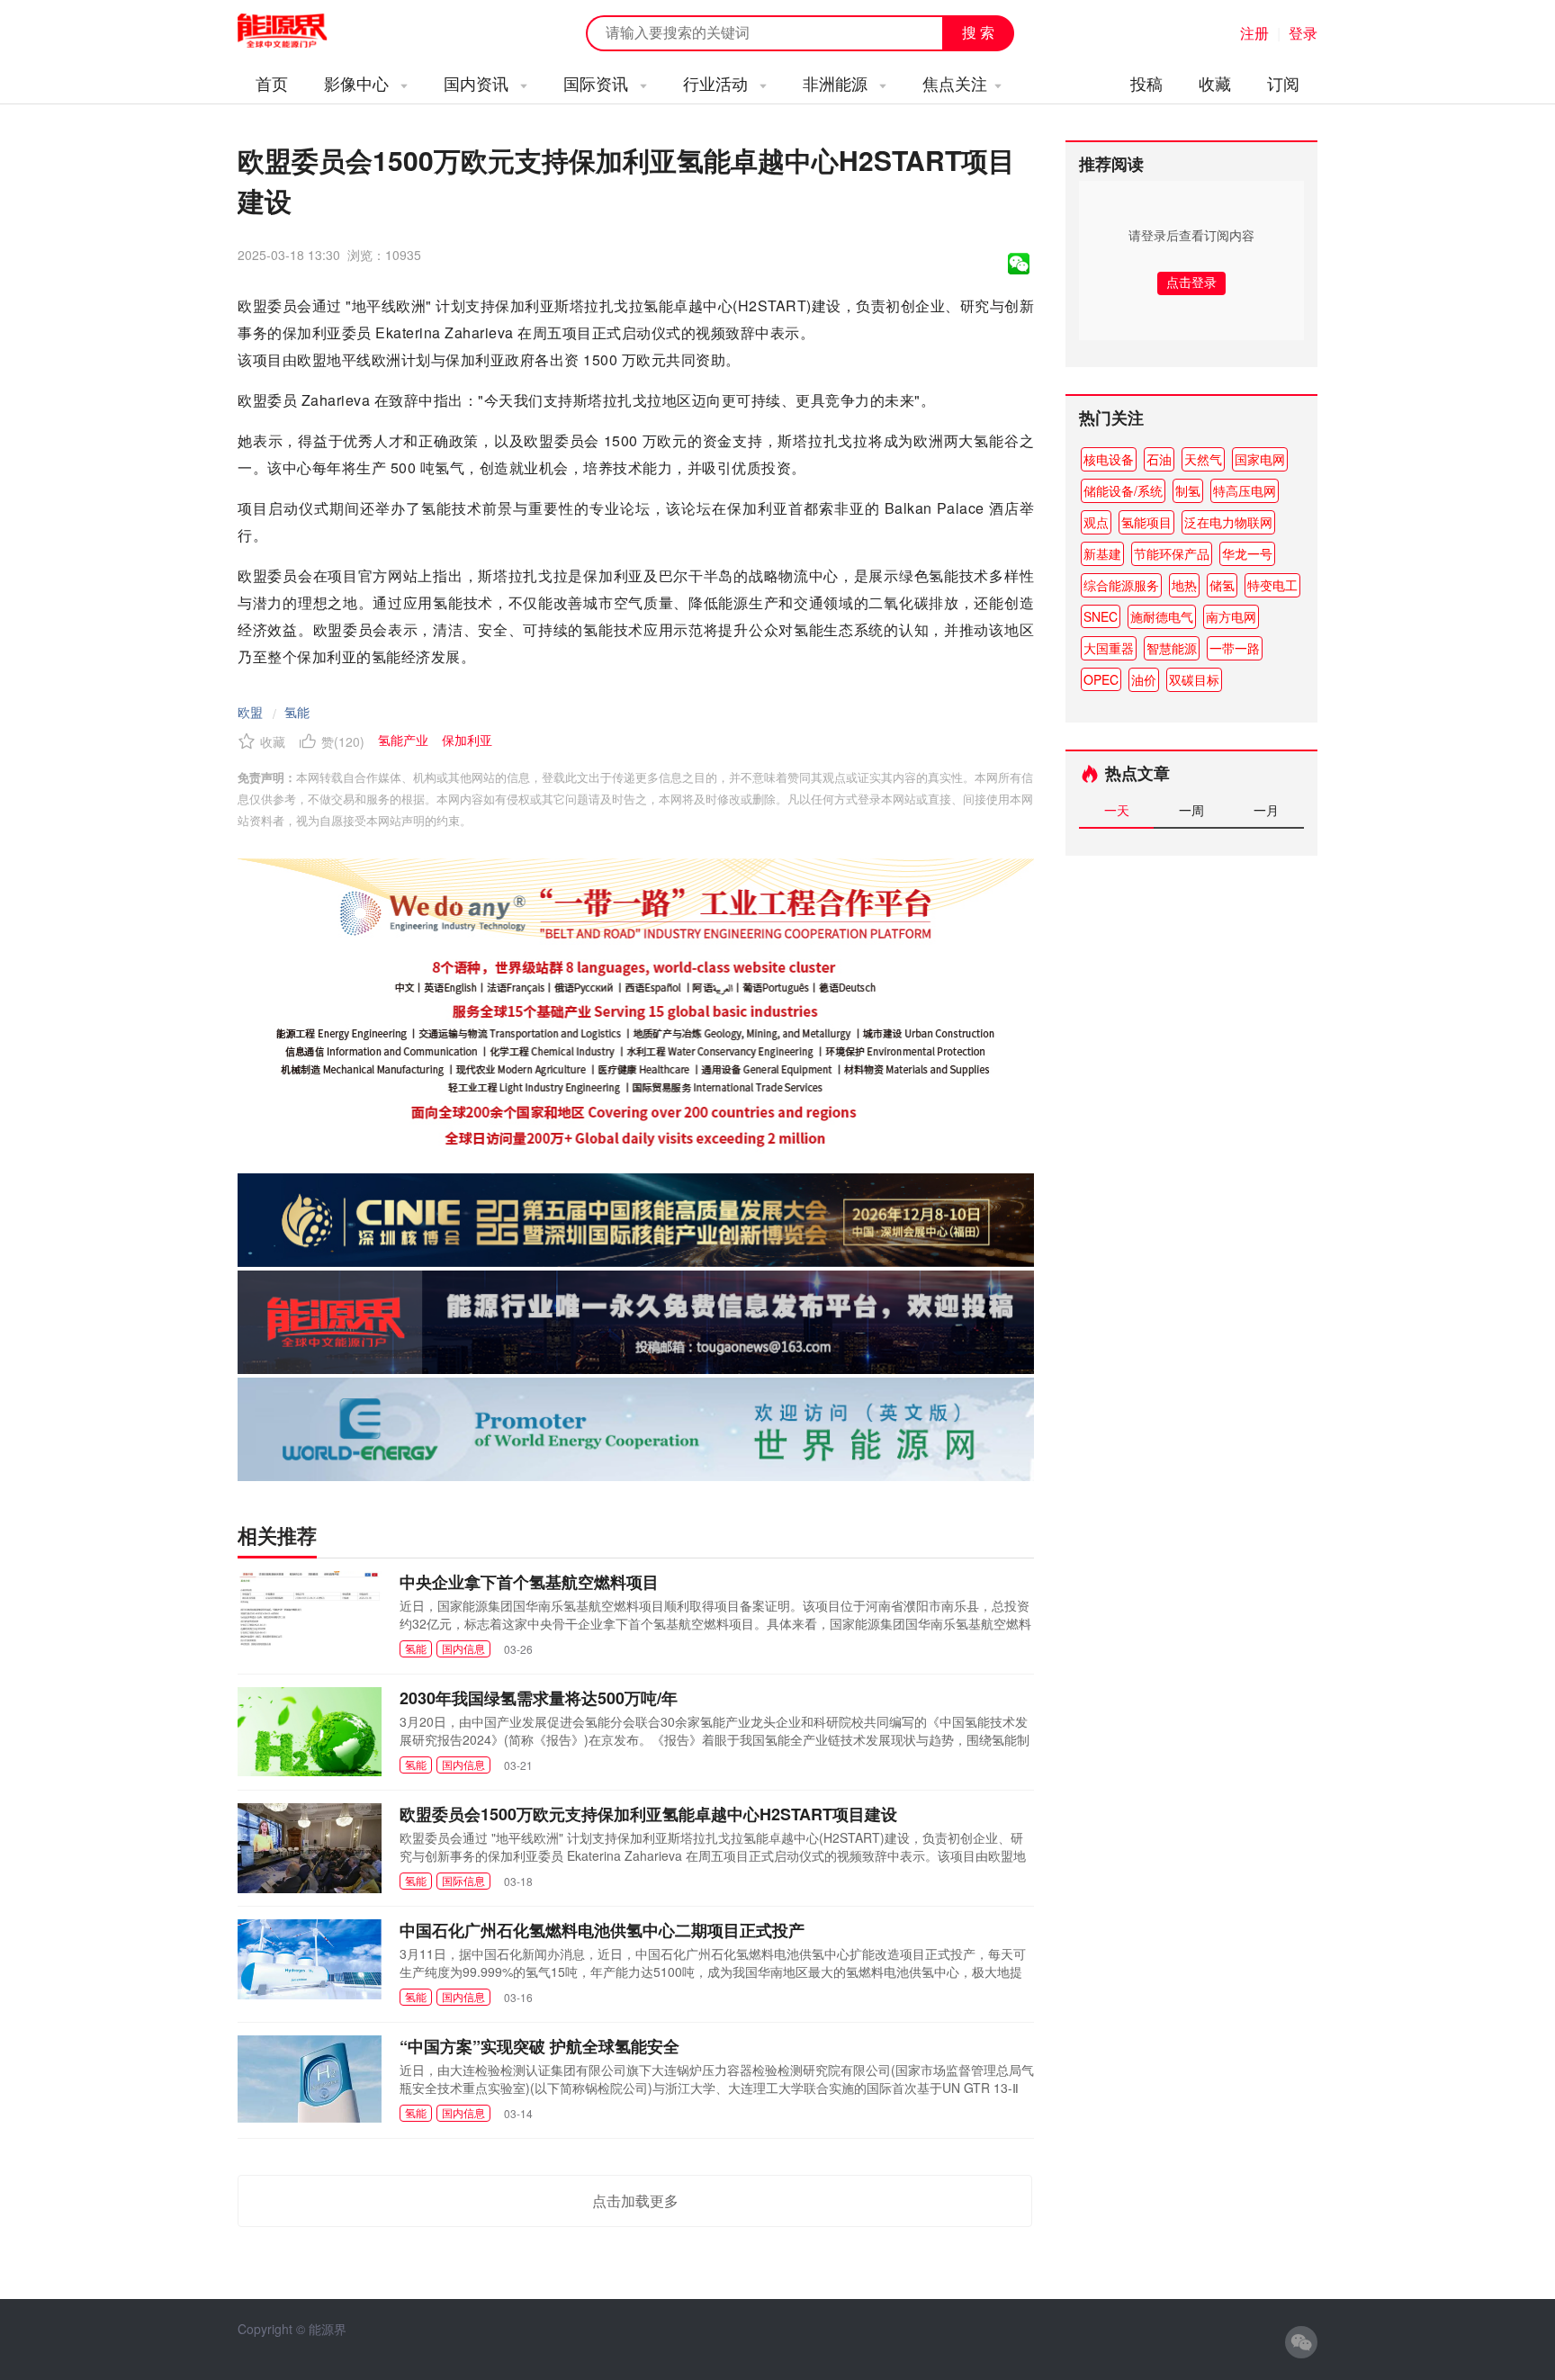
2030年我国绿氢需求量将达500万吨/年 (539, 1698)
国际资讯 (598, 83)
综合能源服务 (1121, 585)
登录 (1303, 33)
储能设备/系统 (1123, 490)
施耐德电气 (1162, 616)
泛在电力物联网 (1228, 522)
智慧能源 (1172, 648)
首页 (272, 83)
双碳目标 (1194, 679)
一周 (1191, 810)
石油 (1159, 459)
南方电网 (1231, 616)
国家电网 (1260, 459)
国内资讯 (478, 83)
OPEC (1101, 679)
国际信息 (463, 1880)
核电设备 (1109, 459)
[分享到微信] (1019, 264)
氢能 (297, 712)
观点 (1096, 522)
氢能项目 (1146, 522)
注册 (1254, 33)
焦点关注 (955, 83)
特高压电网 (1245, 490)
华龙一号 (1247, 553)
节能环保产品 (1172, 553)
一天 (1117, 810)
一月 (1266, 810)
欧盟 (250, 712)
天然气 (1203, 459)
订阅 (1283, 83)
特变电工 (1272, 585)
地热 (1184, 585)
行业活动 (718, 83)
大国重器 (1109, 648)
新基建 (1102, 553)
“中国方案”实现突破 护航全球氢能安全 (539, 2046)
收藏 (1215, 83)
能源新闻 (299, 31)
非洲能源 (837, 83)
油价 (1144, 679)
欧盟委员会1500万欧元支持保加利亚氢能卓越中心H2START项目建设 (648, 1814)
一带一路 (1235, 648)
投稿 (1146, 83)
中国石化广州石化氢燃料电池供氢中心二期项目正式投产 (602, 1930)
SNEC (1101, 616)
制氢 (1188, 490)
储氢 (1222, 585)
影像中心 (359, 83)
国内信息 (463, 1648)
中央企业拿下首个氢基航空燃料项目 (529, 1582)
